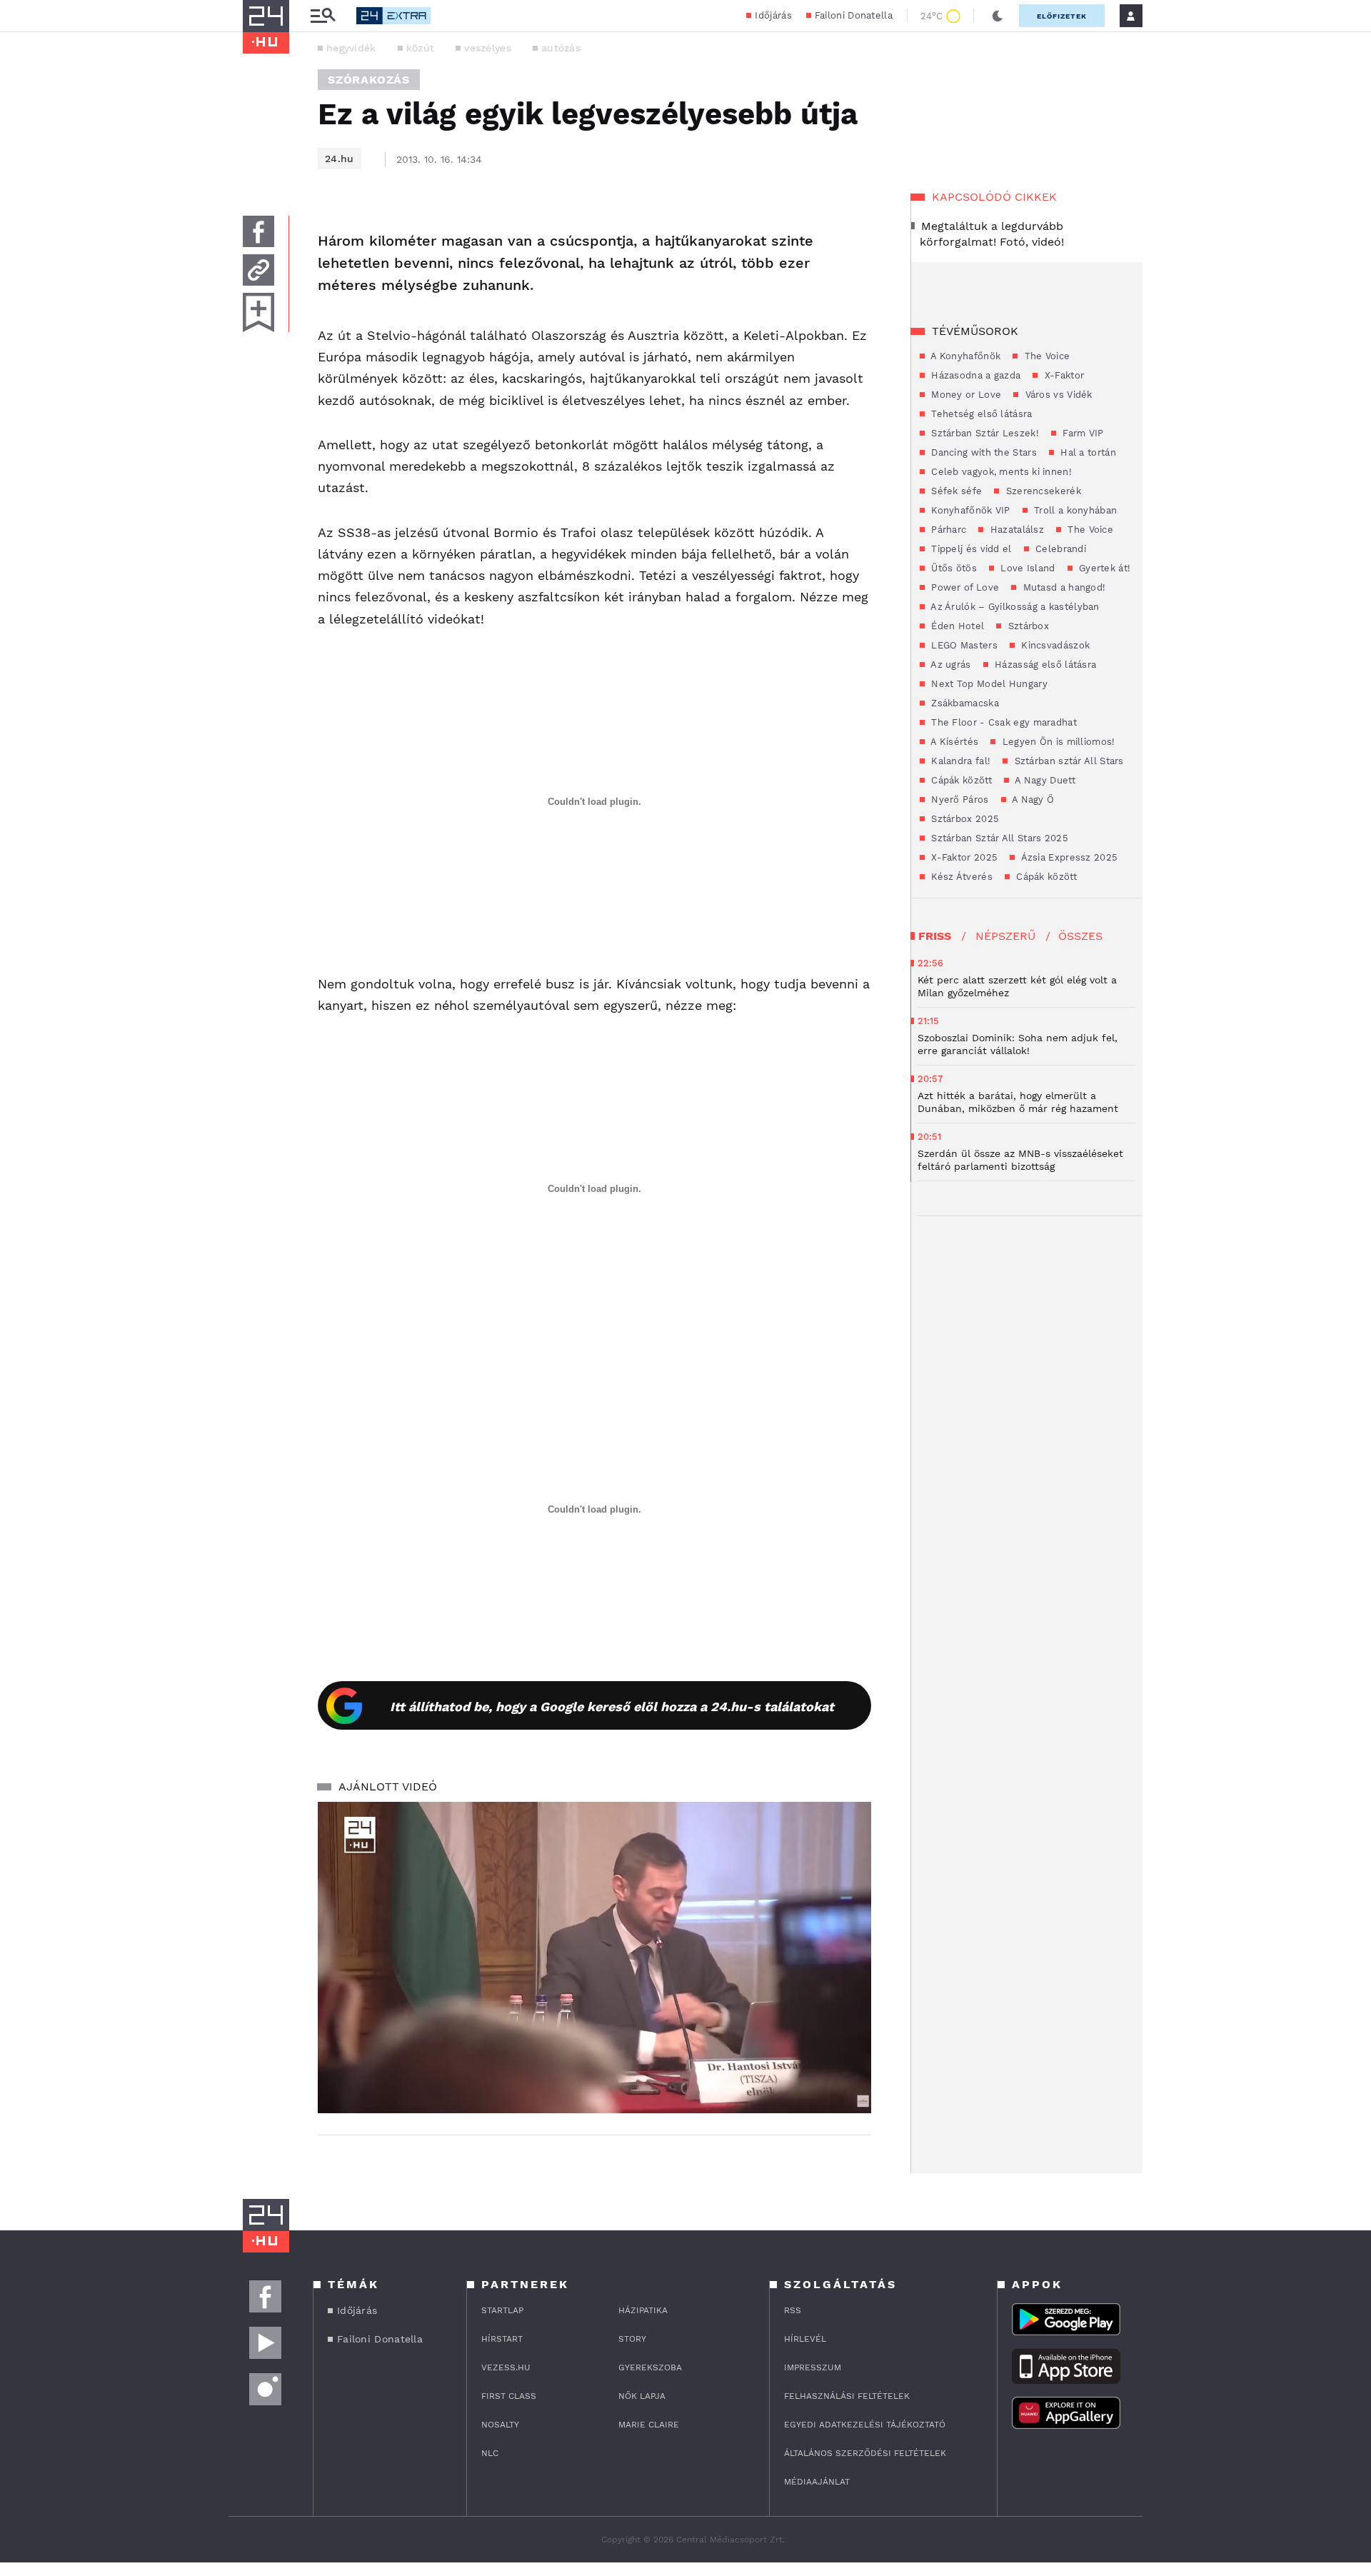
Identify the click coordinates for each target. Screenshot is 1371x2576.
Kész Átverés (960, 877)
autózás (561, 48)
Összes (1080, 936)
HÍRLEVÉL (805, 2339)
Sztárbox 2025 (964, 819)
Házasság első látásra (1044, 665)
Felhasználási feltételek (847, 2396)
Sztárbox (1027, 626)
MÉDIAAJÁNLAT (817, 2482)
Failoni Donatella (854, 15)
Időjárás (773, 15)
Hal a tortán (1087, 452)
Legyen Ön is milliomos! (1057, 742)
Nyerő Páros (959, 800)
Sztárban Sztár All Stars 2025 (998, 838)
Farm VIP (1082, 433)
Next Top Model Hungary (988, 684)
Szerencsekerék (1042, 491)
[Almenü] (323, 16)
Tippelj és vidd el (970, 549)
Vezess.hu (506, 2367)
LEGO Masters (963, 645)
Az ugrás (950, 665)
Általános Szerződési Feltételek (865, 2453)
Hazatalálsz (1015, 530)
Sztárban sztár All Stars (1068, 761)
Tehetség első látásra (980, 414)
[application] (594, 1958)
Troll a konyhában (1074, 510)
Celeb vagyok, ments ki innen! (1000, 472)
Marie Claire (649, 2425)
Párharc (947, 530)
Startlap (502, 2310)
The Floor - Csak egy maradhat (1003, 722)
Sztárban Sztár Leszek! (984, 433)
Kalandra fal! (959, 761)
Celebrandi (1059, 549)
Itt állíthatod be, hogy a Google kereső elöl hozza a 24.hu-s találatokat (612, 1707)
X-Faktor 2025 (963, 857)
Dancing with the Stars (983, 452)
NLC (490, 2453)
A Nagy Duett (1044, 780)
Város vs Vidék (1057, 395)
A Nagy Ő (1032, 800)
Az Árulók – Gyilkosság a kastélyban (1014, 607)
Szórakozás (369, 80)
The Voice (1045, 356)
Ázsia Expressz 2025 (1068, 857)
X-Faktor (1063, 375)
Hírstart (502, 2339)
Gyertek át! (1104, 568)
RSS (793, 2310)
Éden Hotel (956, 626)
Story (632, 2339)
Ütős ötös (953, 568)
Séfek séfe (955, 491)
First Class (509, 2396)
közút (421, 48)
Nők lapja (642, 2396)
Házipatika (643, 2310)
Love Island (1026, 568)
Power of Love (964, 587)
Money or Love (965, 395)
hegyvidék (351, 48)
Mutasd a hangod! (1063, 587)
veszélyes (488, 48)
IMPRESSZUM (813, 2367)
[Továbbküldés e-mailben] (258, 270)
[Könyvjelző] (258, 312)
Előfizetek (1062, 16)
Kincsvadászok (1054, 645)
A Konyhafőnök (964, 356)
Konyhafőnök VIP (969, 510)
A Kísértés (953, 742)
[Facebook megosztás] (258, 231)
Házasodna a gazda (974, 375)
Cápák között (960, 780)
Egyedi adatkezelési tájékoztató (865, 2425)
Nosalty (500, 2425)
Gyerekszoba (650, 2367)
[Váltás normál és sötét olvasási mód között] (998, 16)
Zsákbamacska (964, 703)
